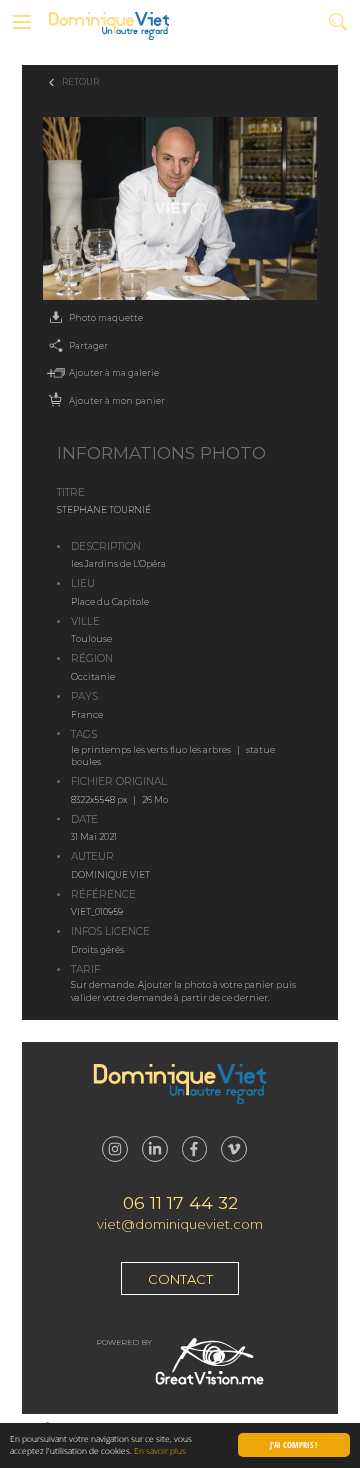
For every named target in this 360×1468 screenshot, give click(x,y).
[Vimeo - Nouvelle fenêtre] (234, 1149)
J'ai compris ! (293, 1444)
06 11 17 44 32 (180, 1202)
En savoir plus (160, 1450)
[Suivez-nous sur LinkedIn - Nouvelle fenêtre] (155, 1149)
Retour (80, 82)
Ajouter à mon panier (117, 401)
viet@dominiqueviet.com (180, 1224)
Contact (180, 1279)
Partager (88, 346)
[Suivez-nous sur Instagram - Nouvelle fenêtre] (115, 1149)
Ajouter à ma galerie (114, 373)
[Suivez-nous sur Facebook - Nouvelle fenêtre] (195, 1149)
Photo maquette (106, 318)
